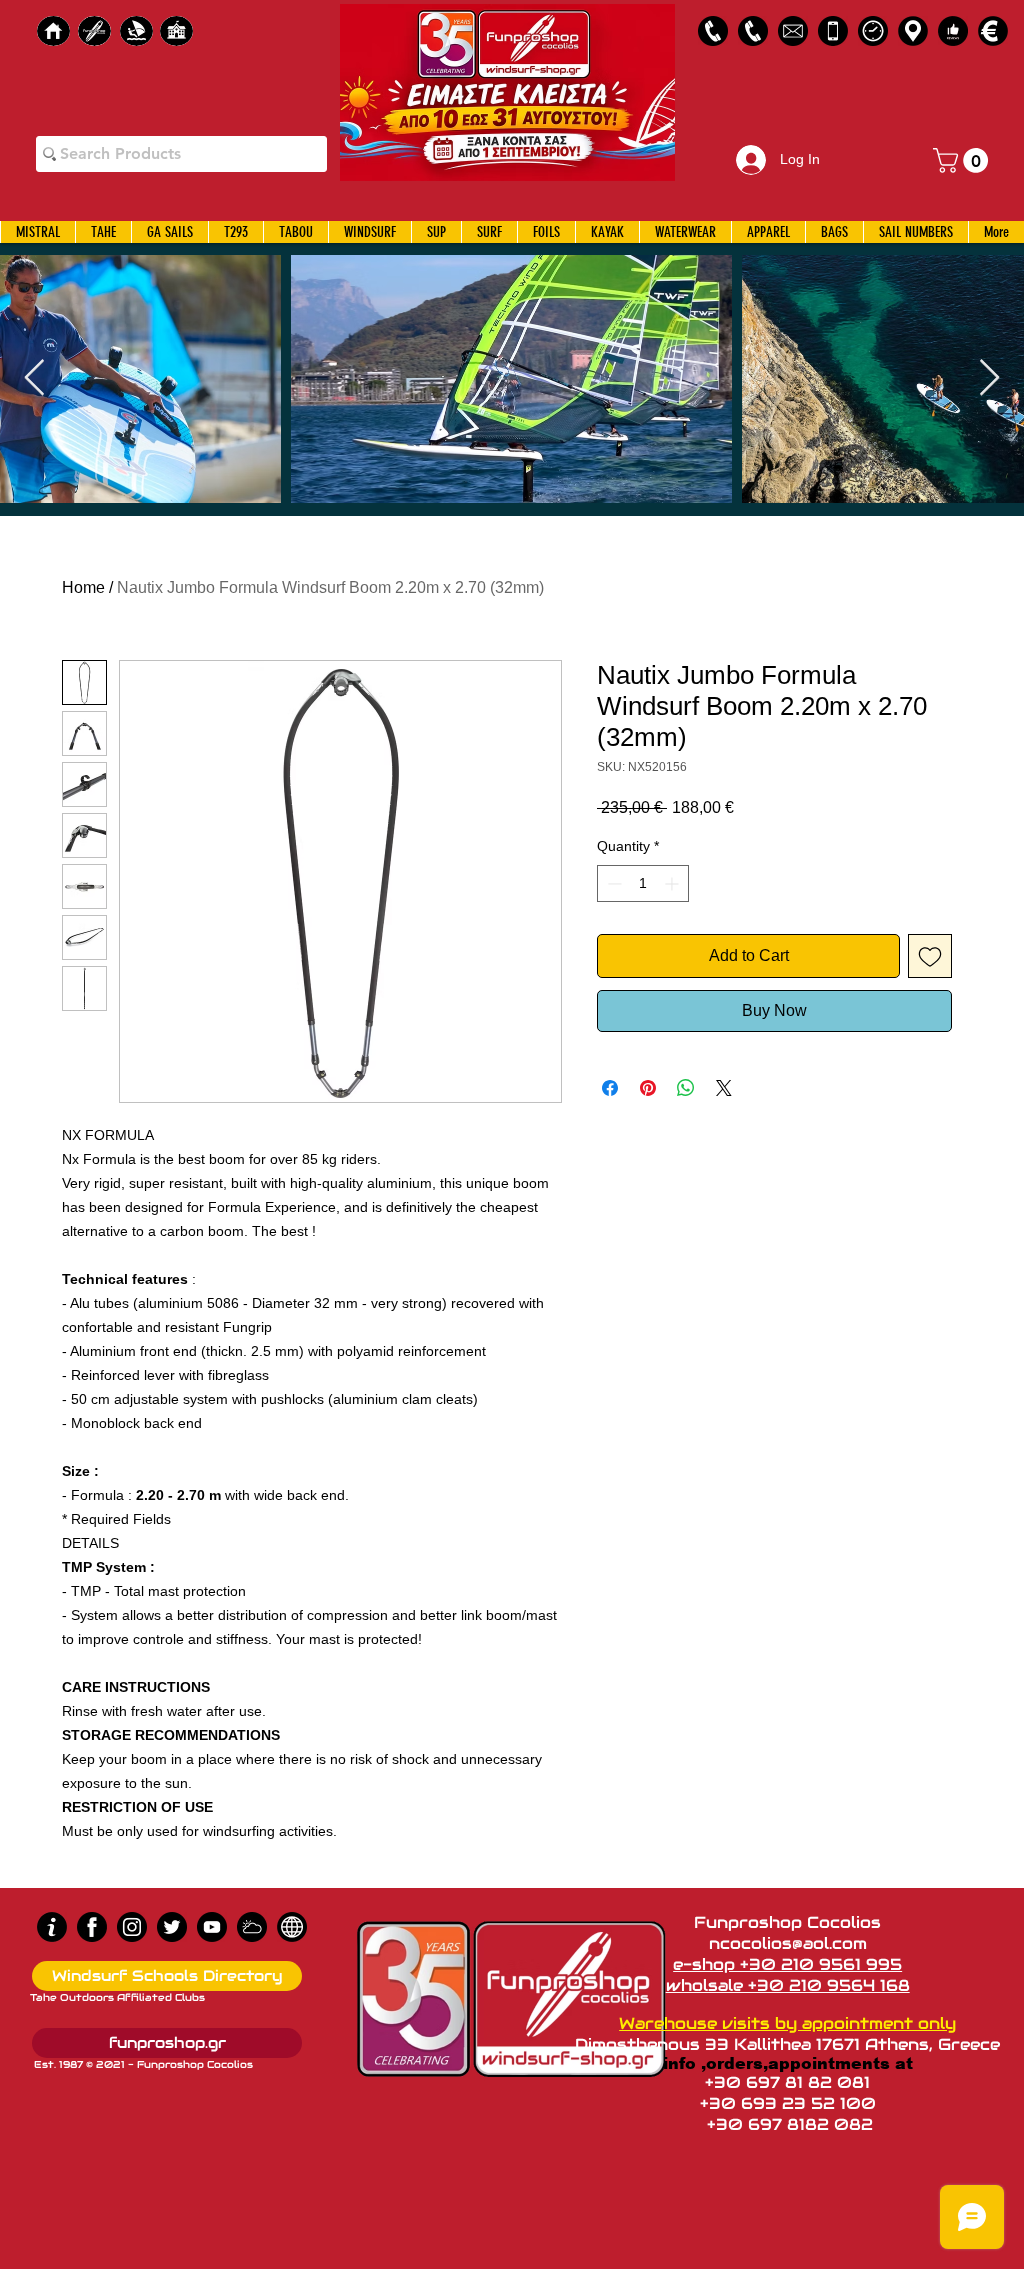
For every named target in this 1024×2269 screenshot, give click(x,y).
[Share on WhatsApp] (686, 1088)
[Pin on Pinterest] (648, 1088)
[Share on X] (724, 1088)
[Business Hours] (873, 31)
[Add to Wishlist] (930, 956)
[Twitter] (172, 1927)
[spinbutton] (643, 883)
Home (83, 587)
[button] (963, 160)
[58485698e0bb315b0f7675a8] (793, 31)
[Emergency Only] (833, 31)
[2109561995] (713, 31)
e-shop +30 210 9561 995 (787, 1964)
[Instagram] (132, 1927)
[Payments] (993, 31)
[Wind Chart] (252, 1927)
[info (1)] (52, 1927)
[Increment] (673, 883)
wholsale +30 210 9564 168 (788, 1985)
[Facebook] (92, 1927)
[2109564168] (753, 31)
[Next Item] (989, 378)
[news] (292, 1927)
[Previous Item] (34, 378)
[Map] (913, 31)
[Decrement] (612, 883)
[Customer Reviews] (953, 31)
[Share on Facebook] (610, 1088)
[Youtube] (212, 1927)
